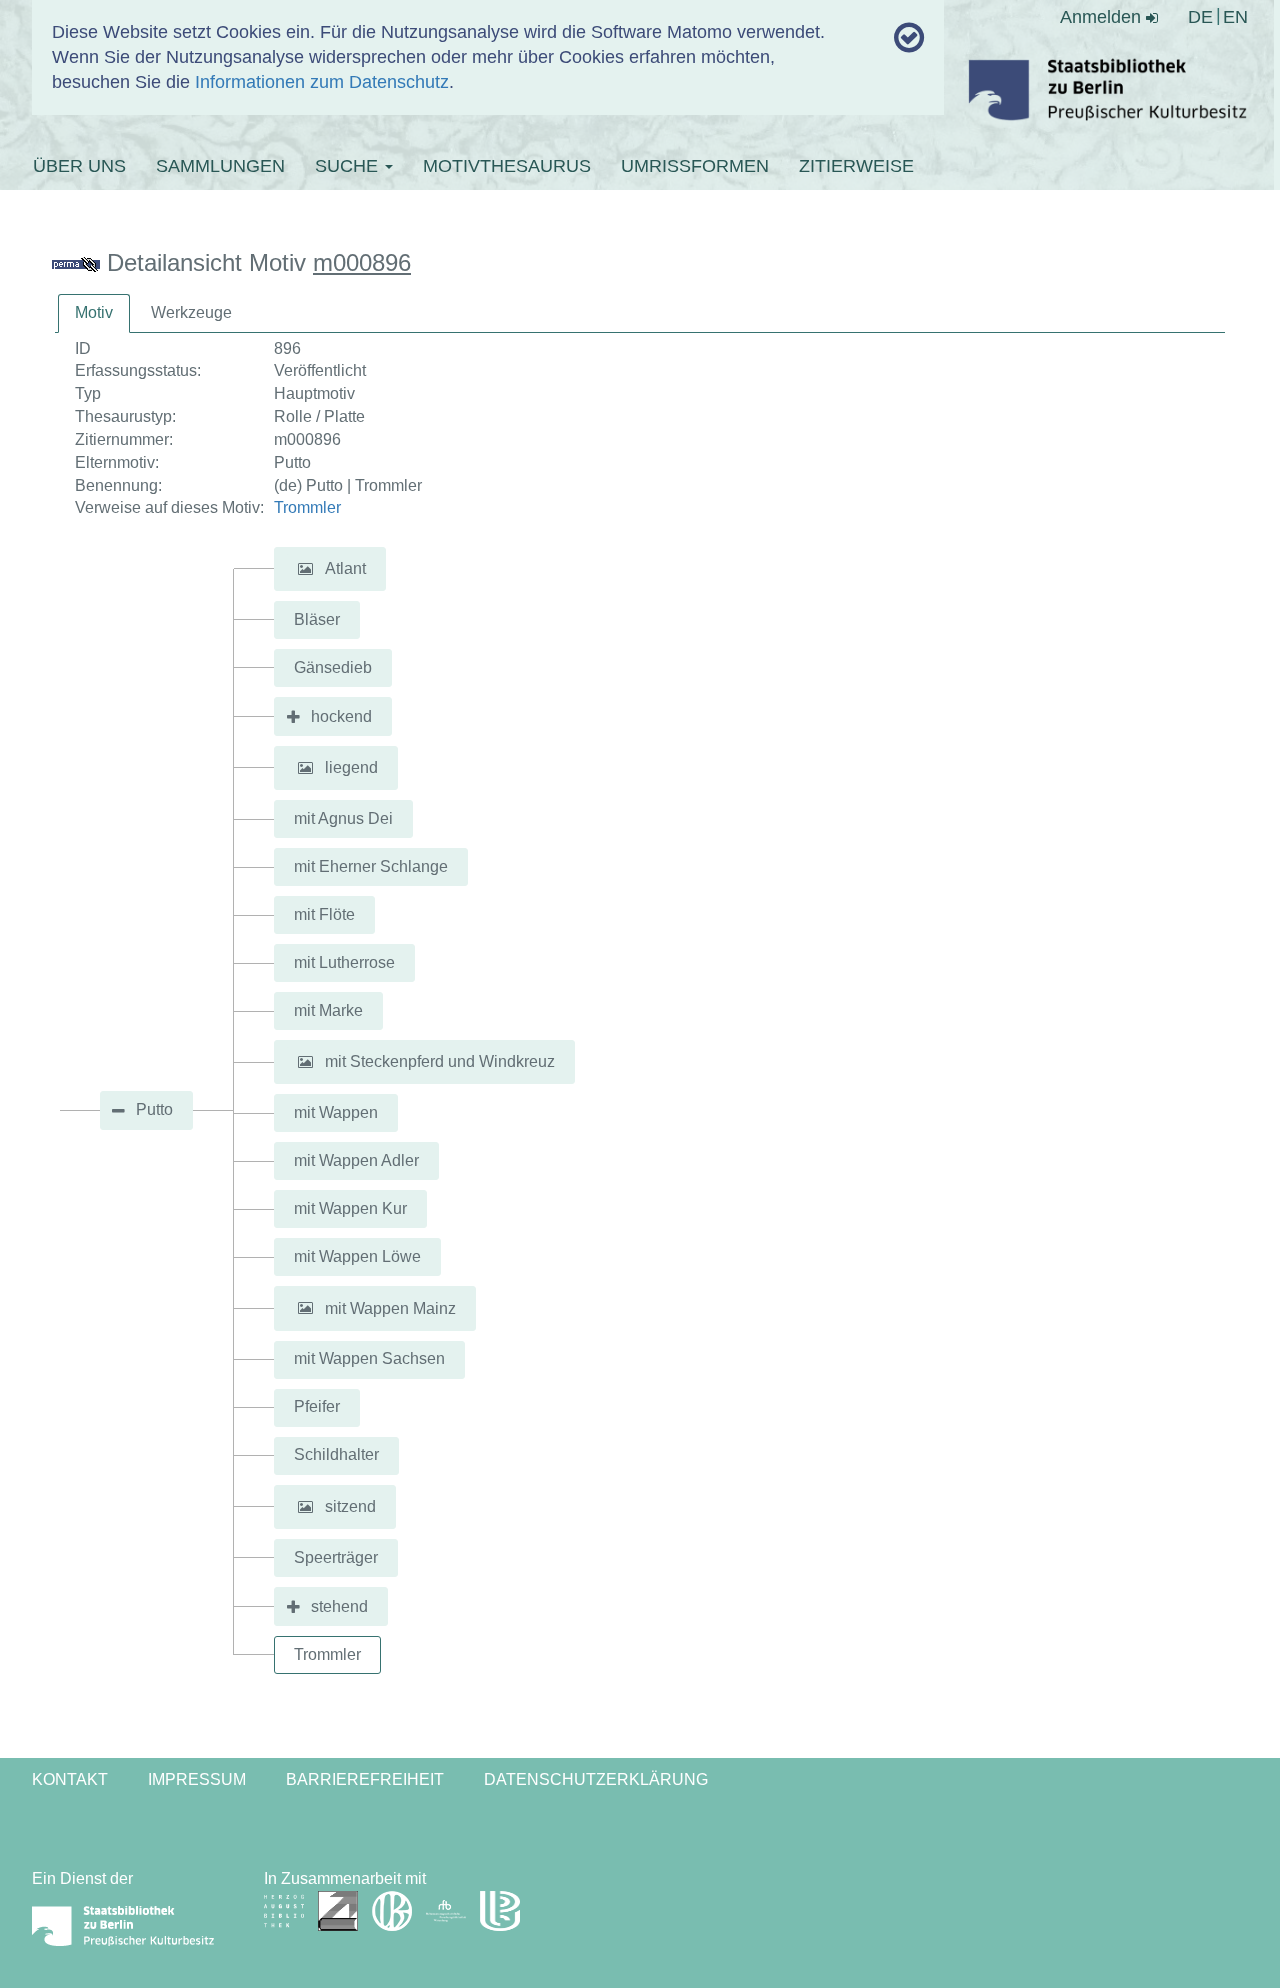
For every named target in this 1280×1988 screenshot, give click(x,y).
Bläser (317, 619)
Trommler (307, 507)
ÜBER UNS (79, 166)
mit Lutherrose (344, 962)
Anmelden (1103, 17)
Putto (154, 1109)
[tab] (94, 313)
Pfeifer (317, 1406)
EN (1235, 17)
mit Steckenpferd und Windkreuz (440, 1061)
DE (1200, 17)
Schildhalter (336, 1454)
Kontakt (70, 1779)
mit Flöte (324, 914)
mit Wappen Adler (356, 1160)
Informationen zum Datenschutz (322, 82)
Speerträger (336, 1557)
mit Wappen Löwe (357, 1256)
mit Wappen (336, 1112)
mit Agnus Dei (343, 818)
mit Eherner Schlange (371, 866)
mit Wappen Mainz (390, 1307)
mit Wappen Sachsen (369, 1358)
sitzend (350, 1506)
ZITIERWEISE (856, 166)
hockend (341, 716)
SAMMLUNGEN (220, 166)
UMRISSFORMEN (695, 166)
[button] (305, 569)
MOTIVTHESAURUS (507, 166)
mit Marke (328, 1010)
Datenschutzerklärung (596, 1779)
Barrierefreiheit (365, 1779)
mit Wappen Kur (350, 1208)
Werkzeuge (191, 312)
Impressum (197, 1779)
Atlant (345, 568)
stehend (339, 1606)
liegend (351, 767)
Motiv (94, 312)
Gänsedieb (333, 667)
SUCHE (349, 166)
